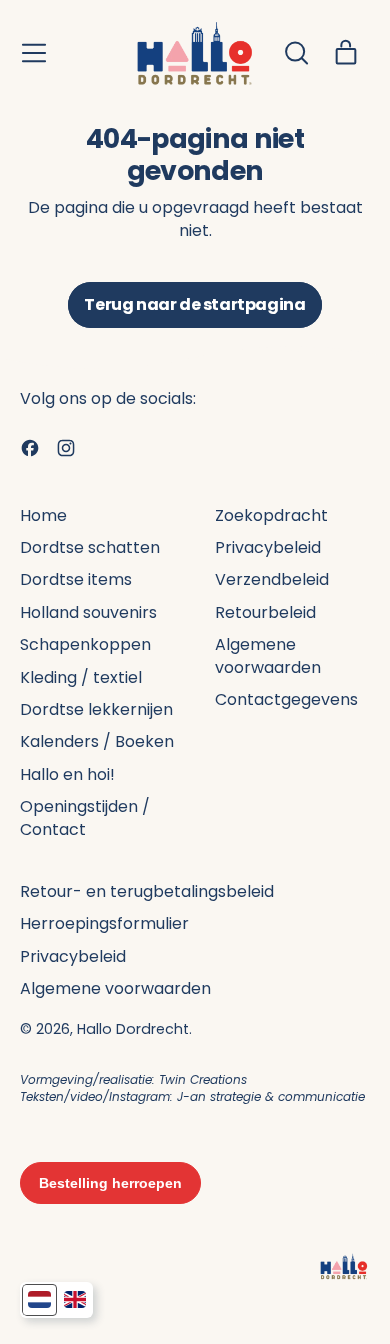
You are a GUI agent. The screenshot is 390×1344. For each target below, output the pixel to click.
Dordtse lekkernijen (96, 709)
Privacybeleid (268, 547)
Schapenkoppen (85, 644)
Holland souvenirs (88, 612)
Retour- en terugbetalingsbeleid (147, 891)
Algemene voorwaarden (268, 655)
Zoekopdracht (271, 515)
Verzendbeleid (272, 579)
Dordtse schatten (90, 547)
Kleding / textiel (81, 677)
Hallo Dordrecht (133, 1029)
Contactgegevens (286, 699)
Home (43, 515)
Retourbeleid (265, 612)
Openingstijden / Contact (85, 817)
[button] (296, 53)
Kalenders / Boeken (97, 741)
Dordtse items (76, 579)
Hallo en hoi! (67, 774)
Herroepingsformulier (104, 923)
